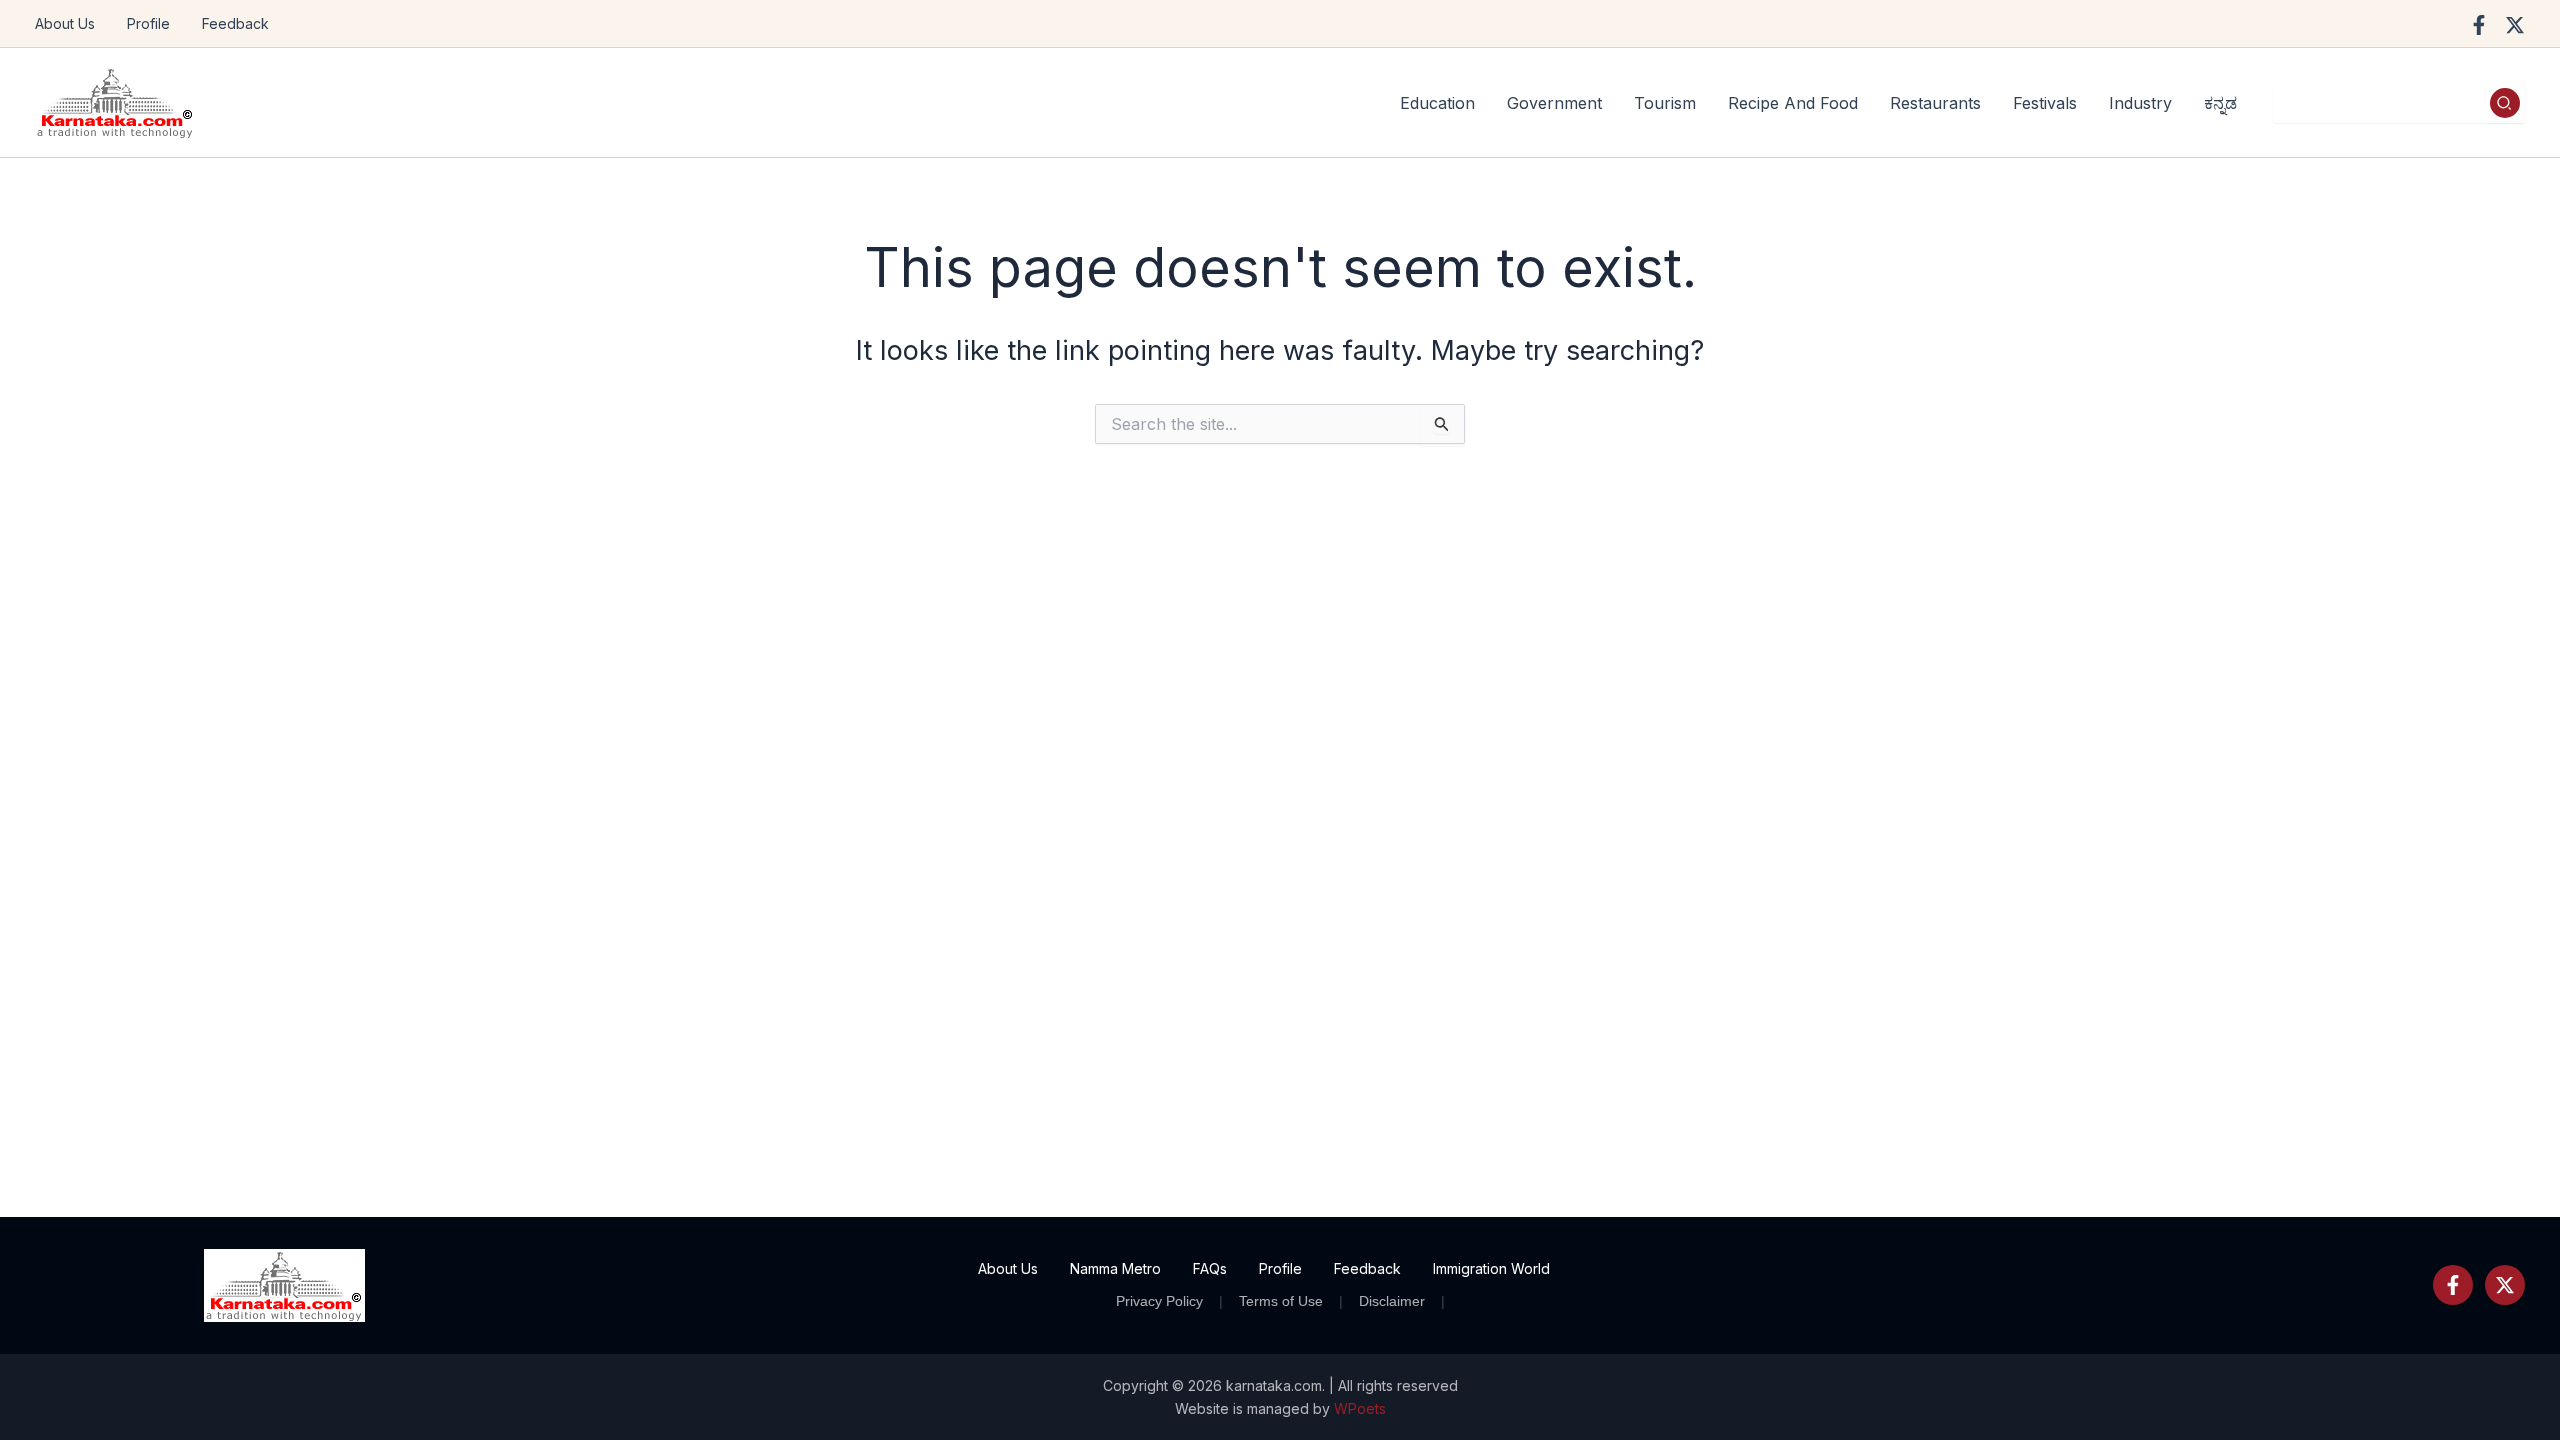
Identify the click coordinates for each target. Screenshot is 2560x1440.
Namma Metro (1115, 1268)
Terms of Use (1281, 1301)
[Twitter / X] (2515, 25)
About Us (65, 23)
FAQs (1210, 1268)
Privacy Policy (1159, 1301)
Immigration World (1491, 1268)
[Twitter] (2505, 1285)
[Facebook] (2479, 25)
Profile (148, 23)
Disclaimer (1392, 1301)
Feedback (235, 23)
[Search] (2505, 103)
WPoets (1360, 1408)
